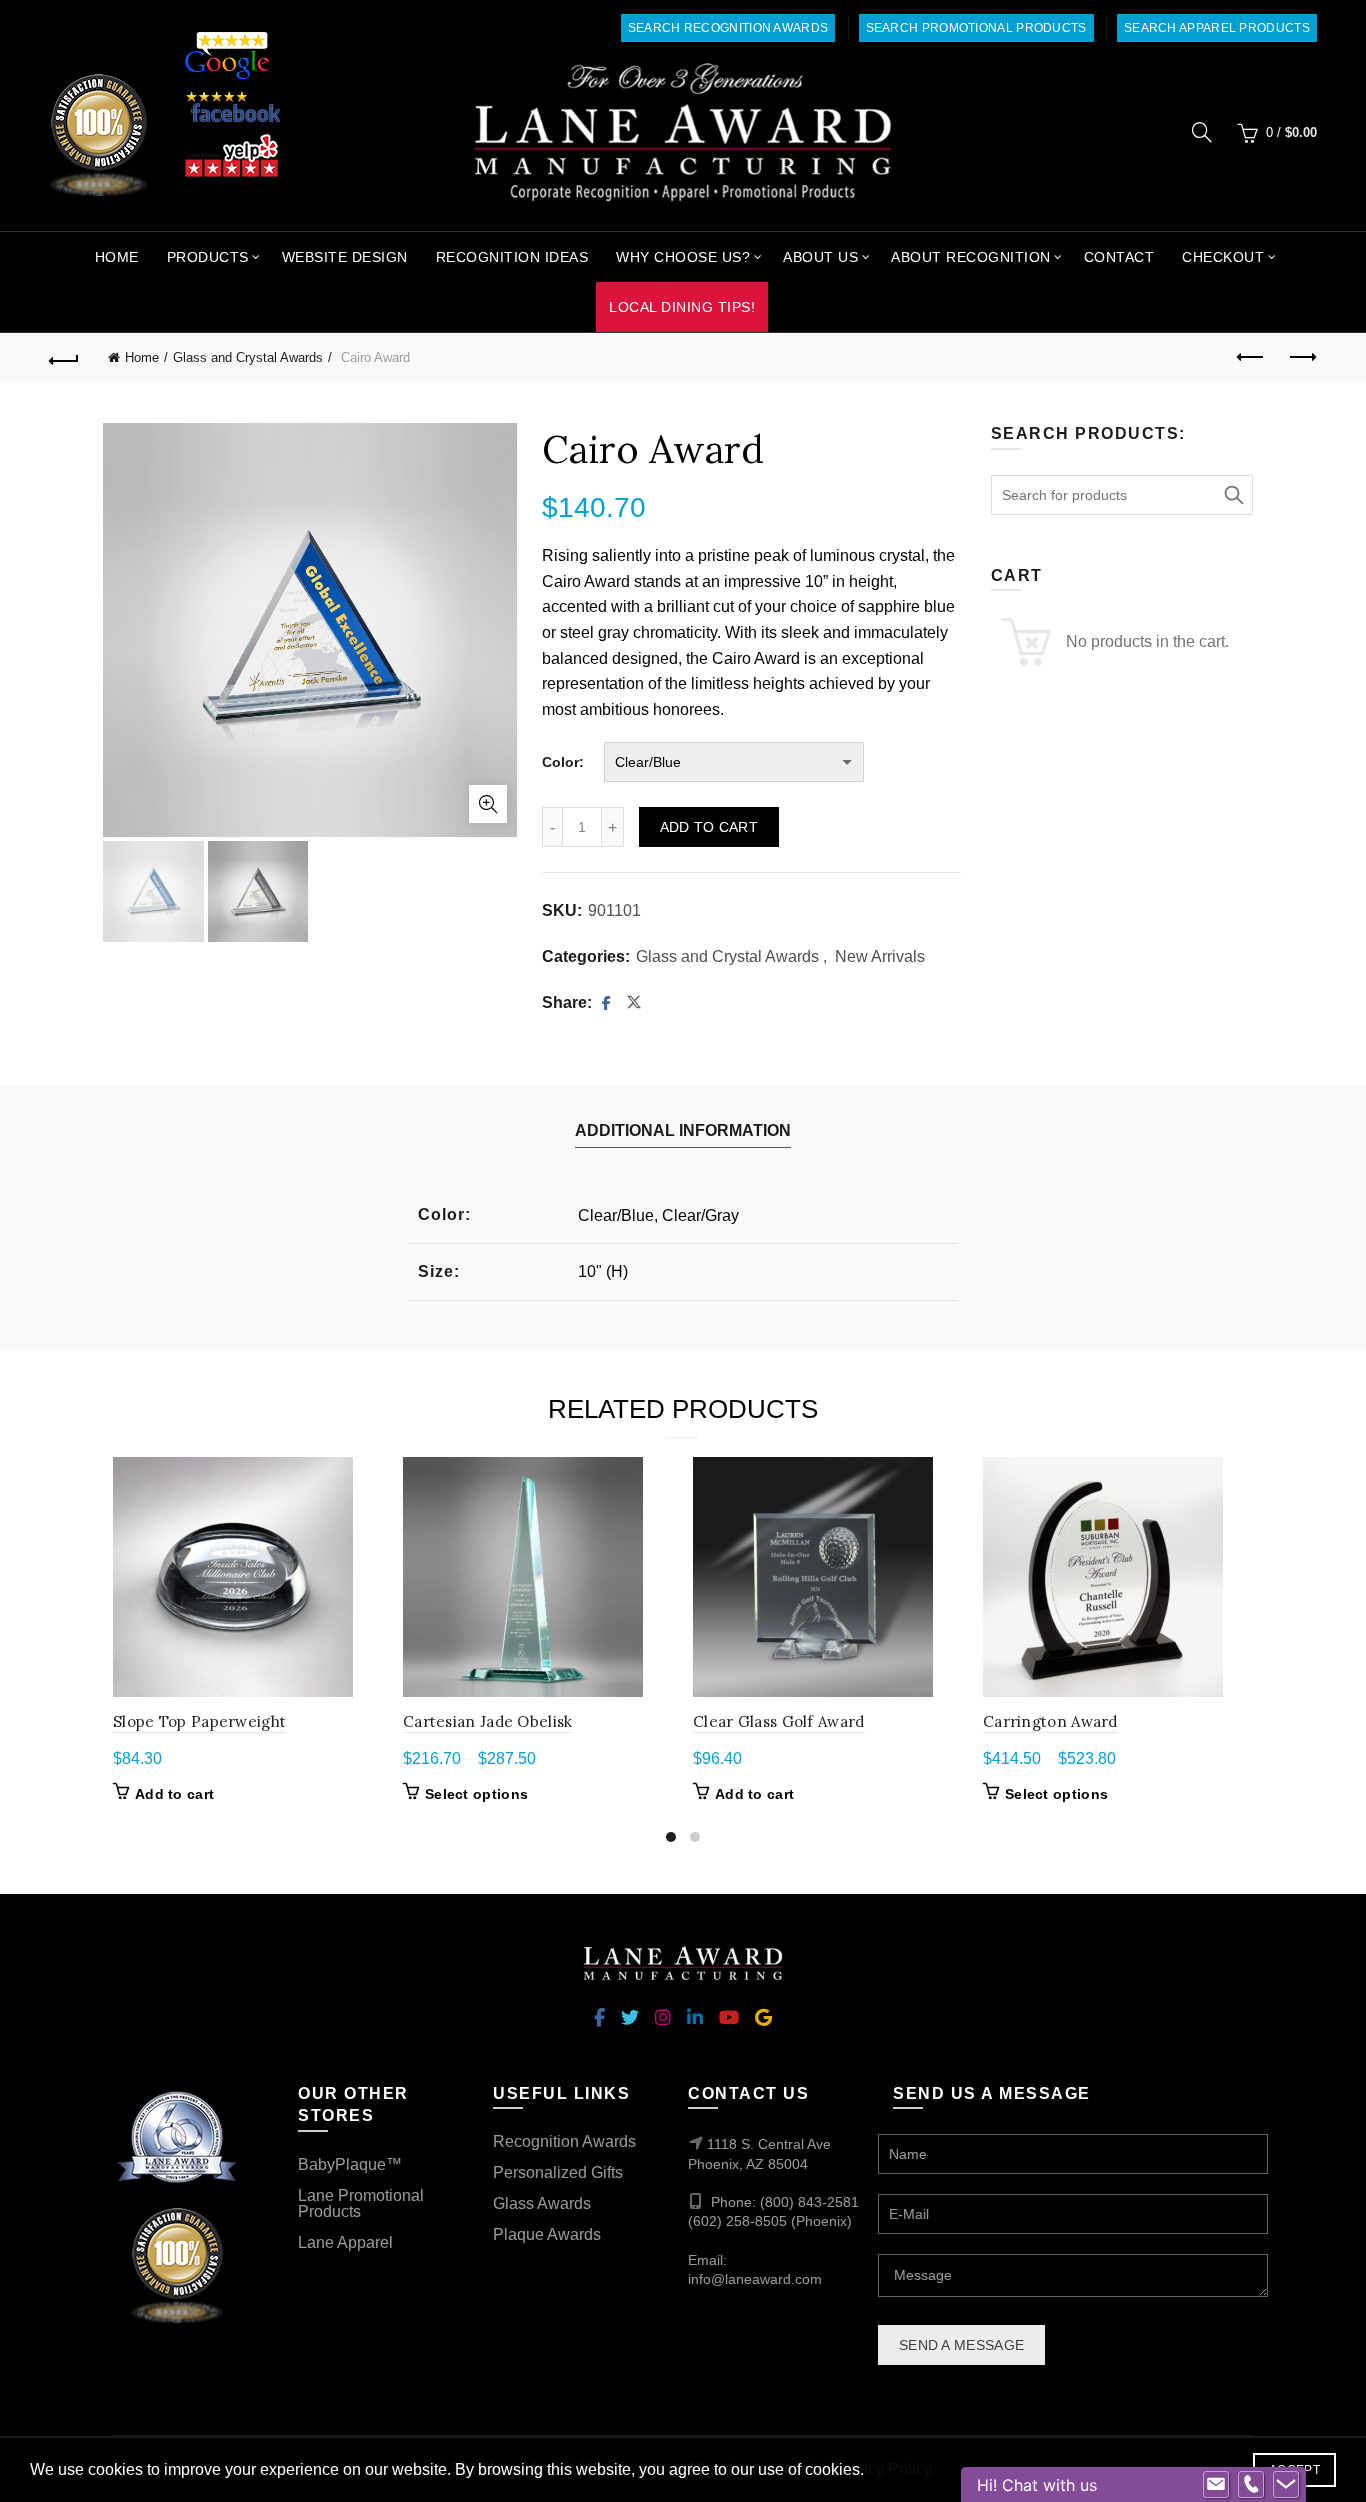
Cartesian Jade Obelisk (488, 1721)
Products (208, 257)
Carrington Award (1050, 1721)
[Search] (1202, 132)
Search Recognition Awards (728, 28)
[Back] (64, 358)
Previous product (1252, 358)
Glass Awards (542, 2203)
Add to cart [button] (174, 1794)
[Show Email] (1216, 2485)
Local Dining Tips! (682, 307)
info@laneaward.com (755, 2279)
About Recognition (971, 257)
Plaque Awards (547, 2234)
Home (117, 257)
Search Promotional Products (976, 28)
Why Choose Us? (683, 257)
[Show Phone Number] (1251, 2485)
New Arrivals (880, 956)
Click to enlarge (488, 804)
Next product (1302, 358)
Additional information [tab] (683, 1130)
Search (1233, 495)
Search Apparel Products (1217, 28)
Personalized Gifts (558, 2172)
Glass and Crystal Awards (248, 357)
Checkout (1223, 257)
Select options (476, 1794)
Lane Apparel (345, 2242)
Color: (563, 762)
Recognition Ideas (512, 257)
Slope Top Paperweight (199, 1721)
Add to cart (709, 827)
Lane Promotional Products (361, 2203)
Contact (1119, 257)
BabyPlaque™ (350, 2164)
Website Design (345, 257)
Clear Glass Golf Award (779, 1721)
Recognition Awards (564, 2141)
